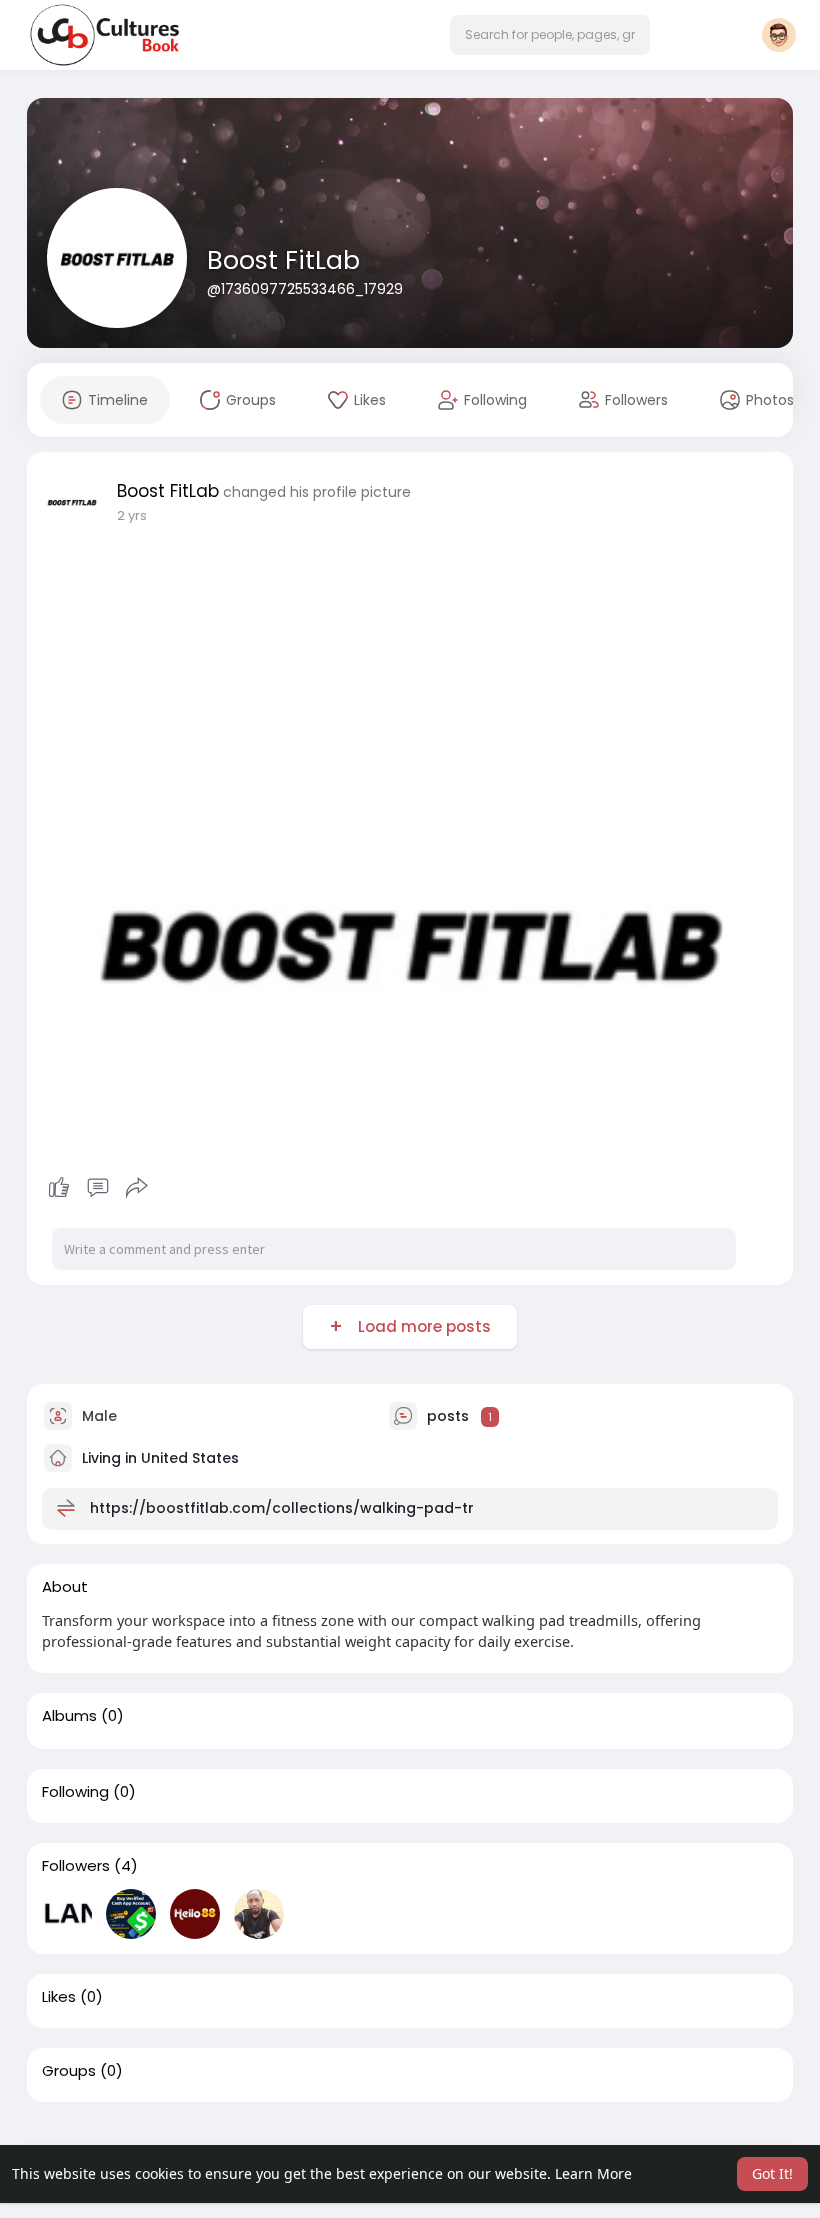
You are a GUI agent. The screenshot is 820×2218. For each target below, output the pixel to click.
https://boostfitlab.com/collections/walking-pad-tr (282, 1508)
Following (75, 1792)
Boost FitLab (283, 260)
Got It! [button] (772, 2173)
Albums (69, 1716)
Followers (76, 1866)
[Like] (97, 1188)
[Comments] (98, 1188)
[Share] (137, 1188)
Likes (59, 1997)
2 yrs (132, 515)
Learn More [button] (593, 2173)
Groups (69, 2071)
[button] (550, 35)
